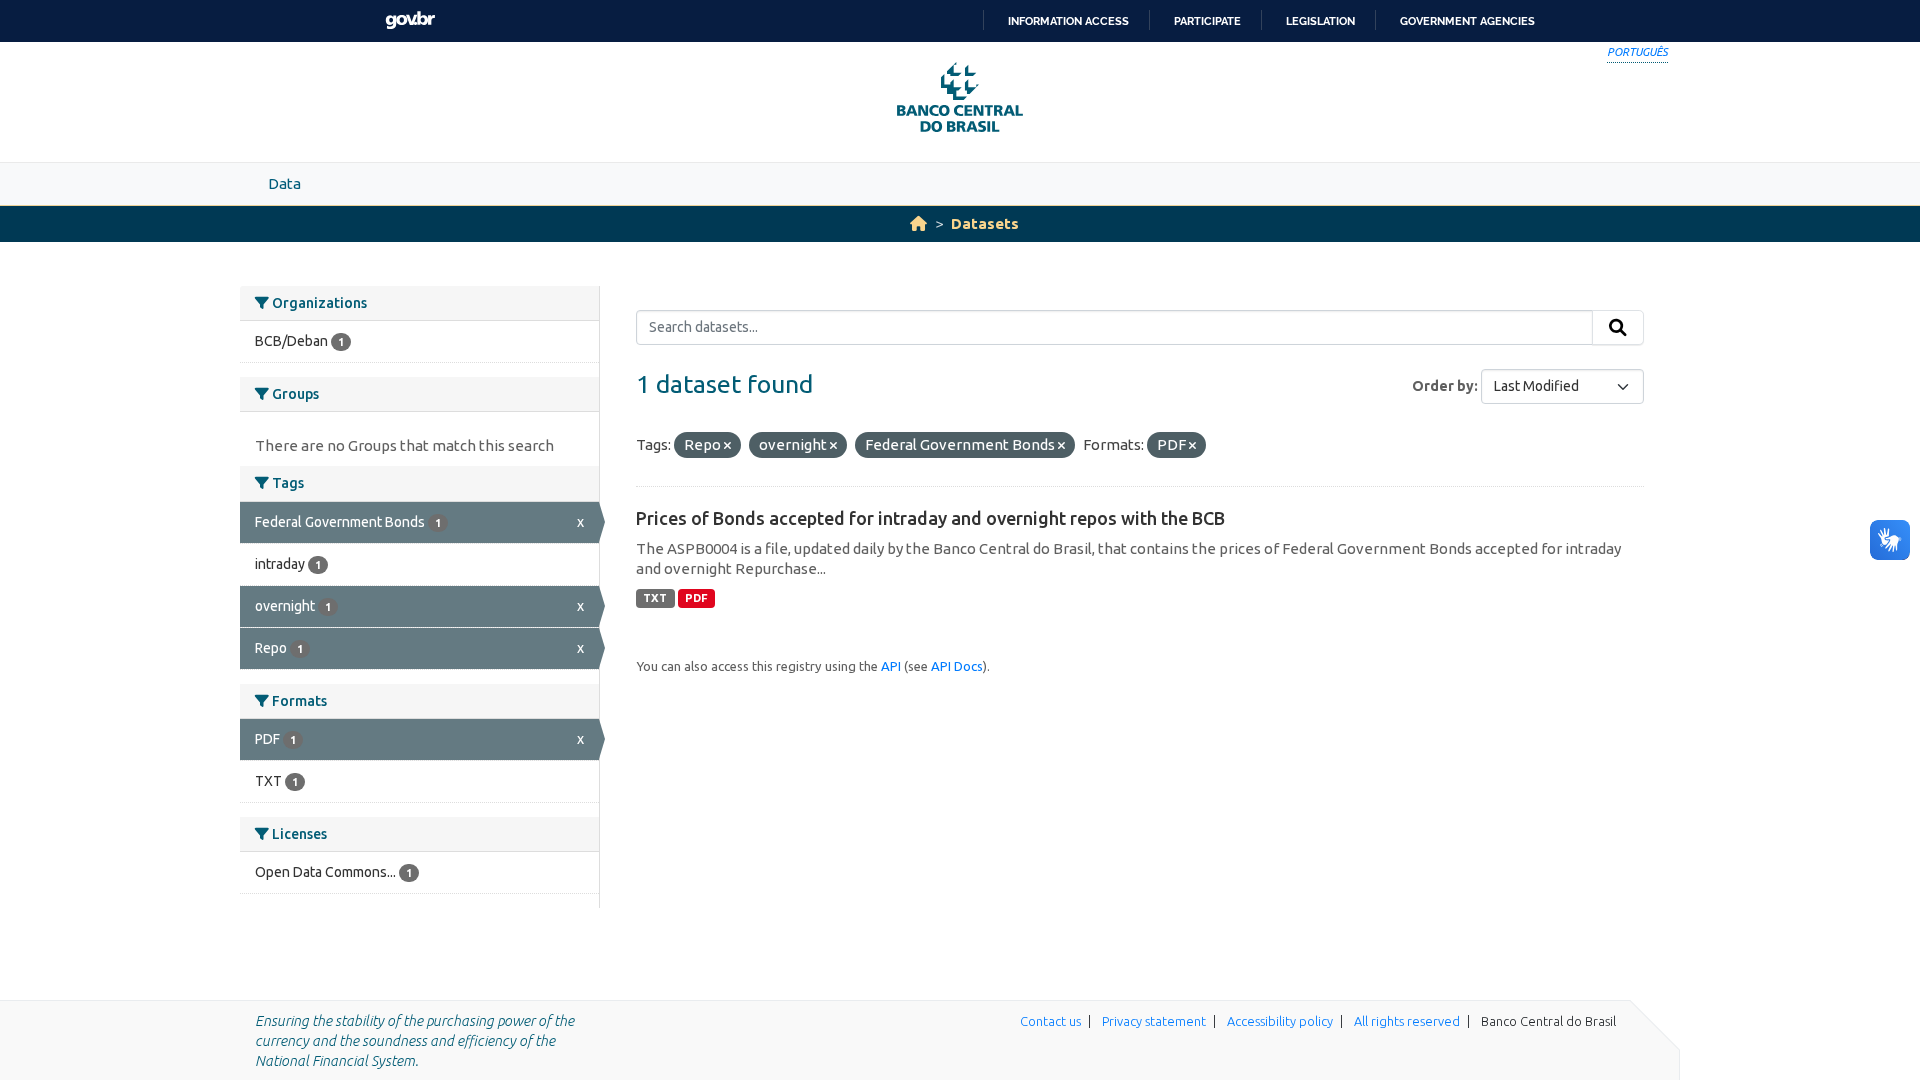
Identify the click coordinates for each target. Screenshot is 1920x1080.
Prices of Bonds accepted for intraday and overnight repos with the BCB (930, 518)
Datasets (985, 223)
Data (284, 183)
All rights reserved (1407, 1021)
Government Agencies (1467, 21)
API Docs (957, 666)
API (891, 666)
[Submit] (1618, 328)
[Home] (918, 223)
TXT (655, 598)
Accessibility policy (1280, 1021)
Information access (1068, 21)
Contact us (1050, 1021)
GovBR (410, 20)
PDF (696, 598)
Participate (1207, 21)
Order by (1443, 386)
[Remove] (727, 446)
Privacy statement (1154, 1021)
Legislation (1320, 21)
